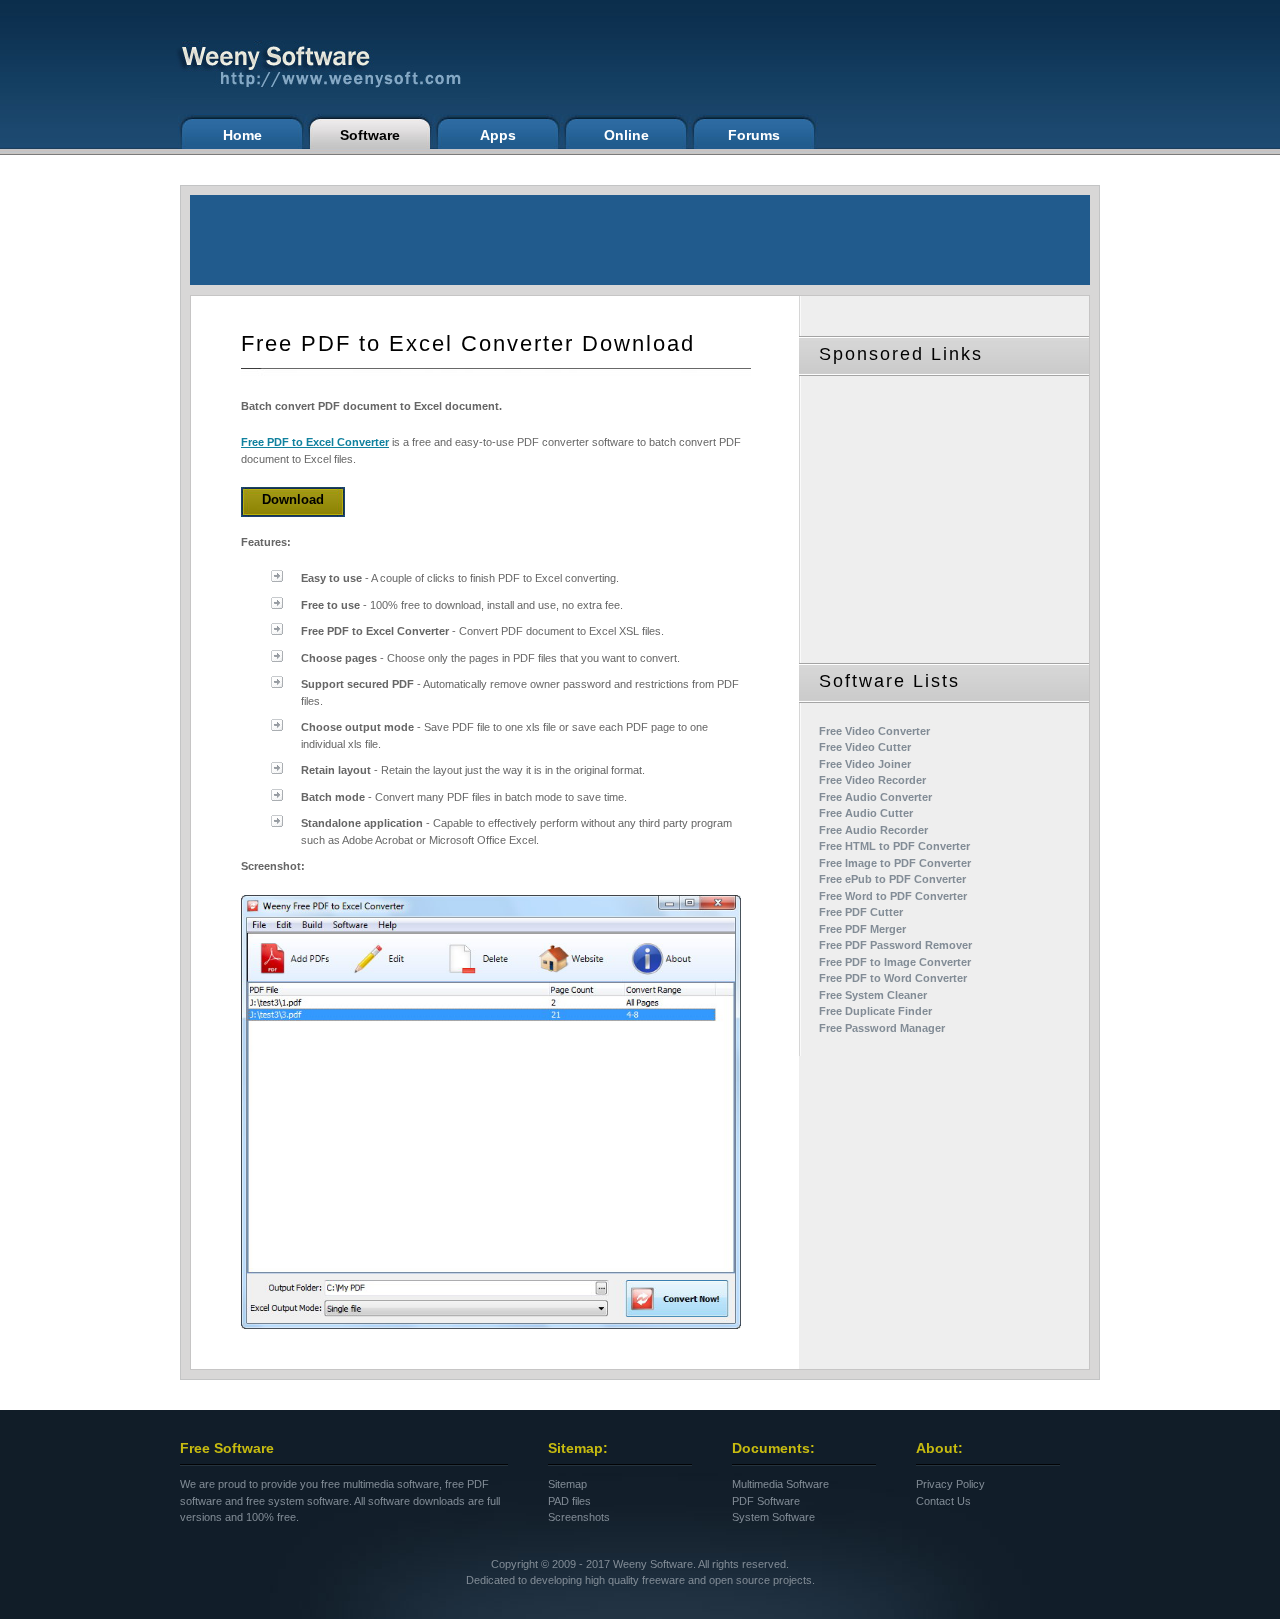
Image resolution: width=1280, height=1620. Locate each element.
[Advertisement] (640, 240)
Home (242, 135)
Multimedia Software (780, 1484)
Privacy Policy (950, 1484)
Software (370, 135)
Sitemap (567, 1484)
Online (626, 135)
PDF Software (766, 1501)
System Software (773, 1517)
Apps (498, 135)
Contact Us (943, 1501)
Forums (754, 135)
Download (293, 499)
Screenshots (579, 1517)
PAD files (569, 1501)
